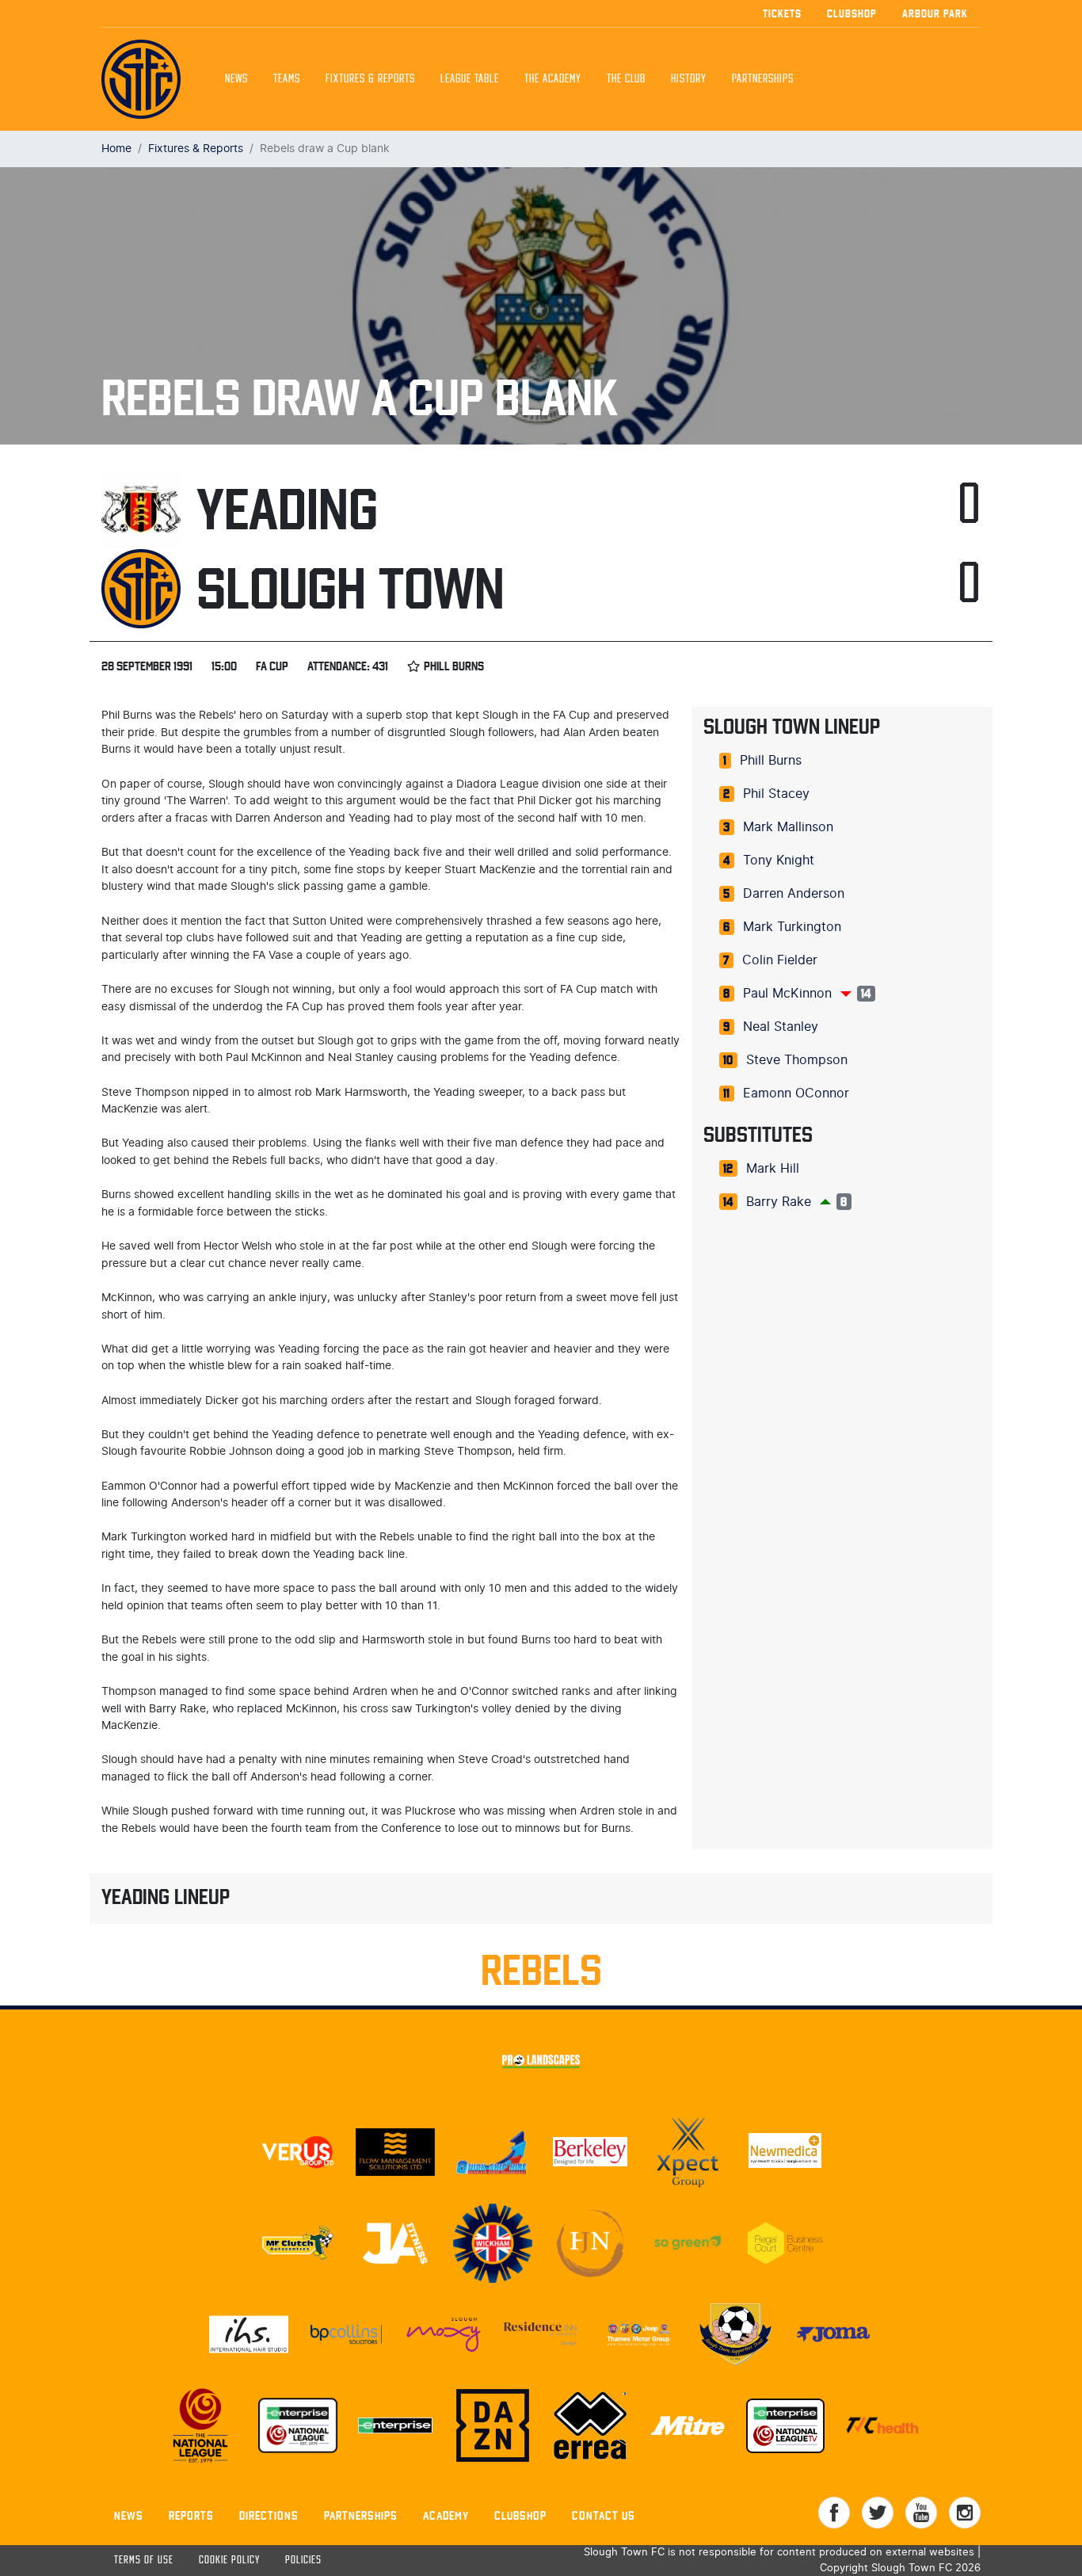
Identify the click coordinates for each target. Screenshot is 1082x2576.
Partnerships (361, 2515)
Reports (191, 2515)
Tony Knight (779, 861)
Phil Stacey (776, 794)
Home (116, 149)
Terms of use (144, 2561)
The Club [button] (626, 79)
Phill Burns (771, 761)
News (236, 79)
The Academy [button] (553, 79)
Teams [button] (287, 79)
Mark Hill (773, 1169)
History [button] (689, 79)
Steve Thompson (797, 1060)
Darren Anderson (794, 894)
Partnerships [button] (763, 79)
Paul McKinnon (787, 994)
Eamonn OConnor (796, 1093)
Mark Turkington (792, 927)
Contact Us (604, 2515)
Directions (269, 2515)
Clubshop (852, 13)
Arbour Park (935, 13)
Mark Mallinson (788, 827)
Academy (446, 2515)
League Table (470, 79)
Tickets (782, 13)
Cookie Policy (229, 2561)
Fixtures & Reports (370, 79)
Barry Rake (779, 1202)
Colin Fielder (780, 960)
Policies (303, 2561)
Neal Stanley (781, 1027)
